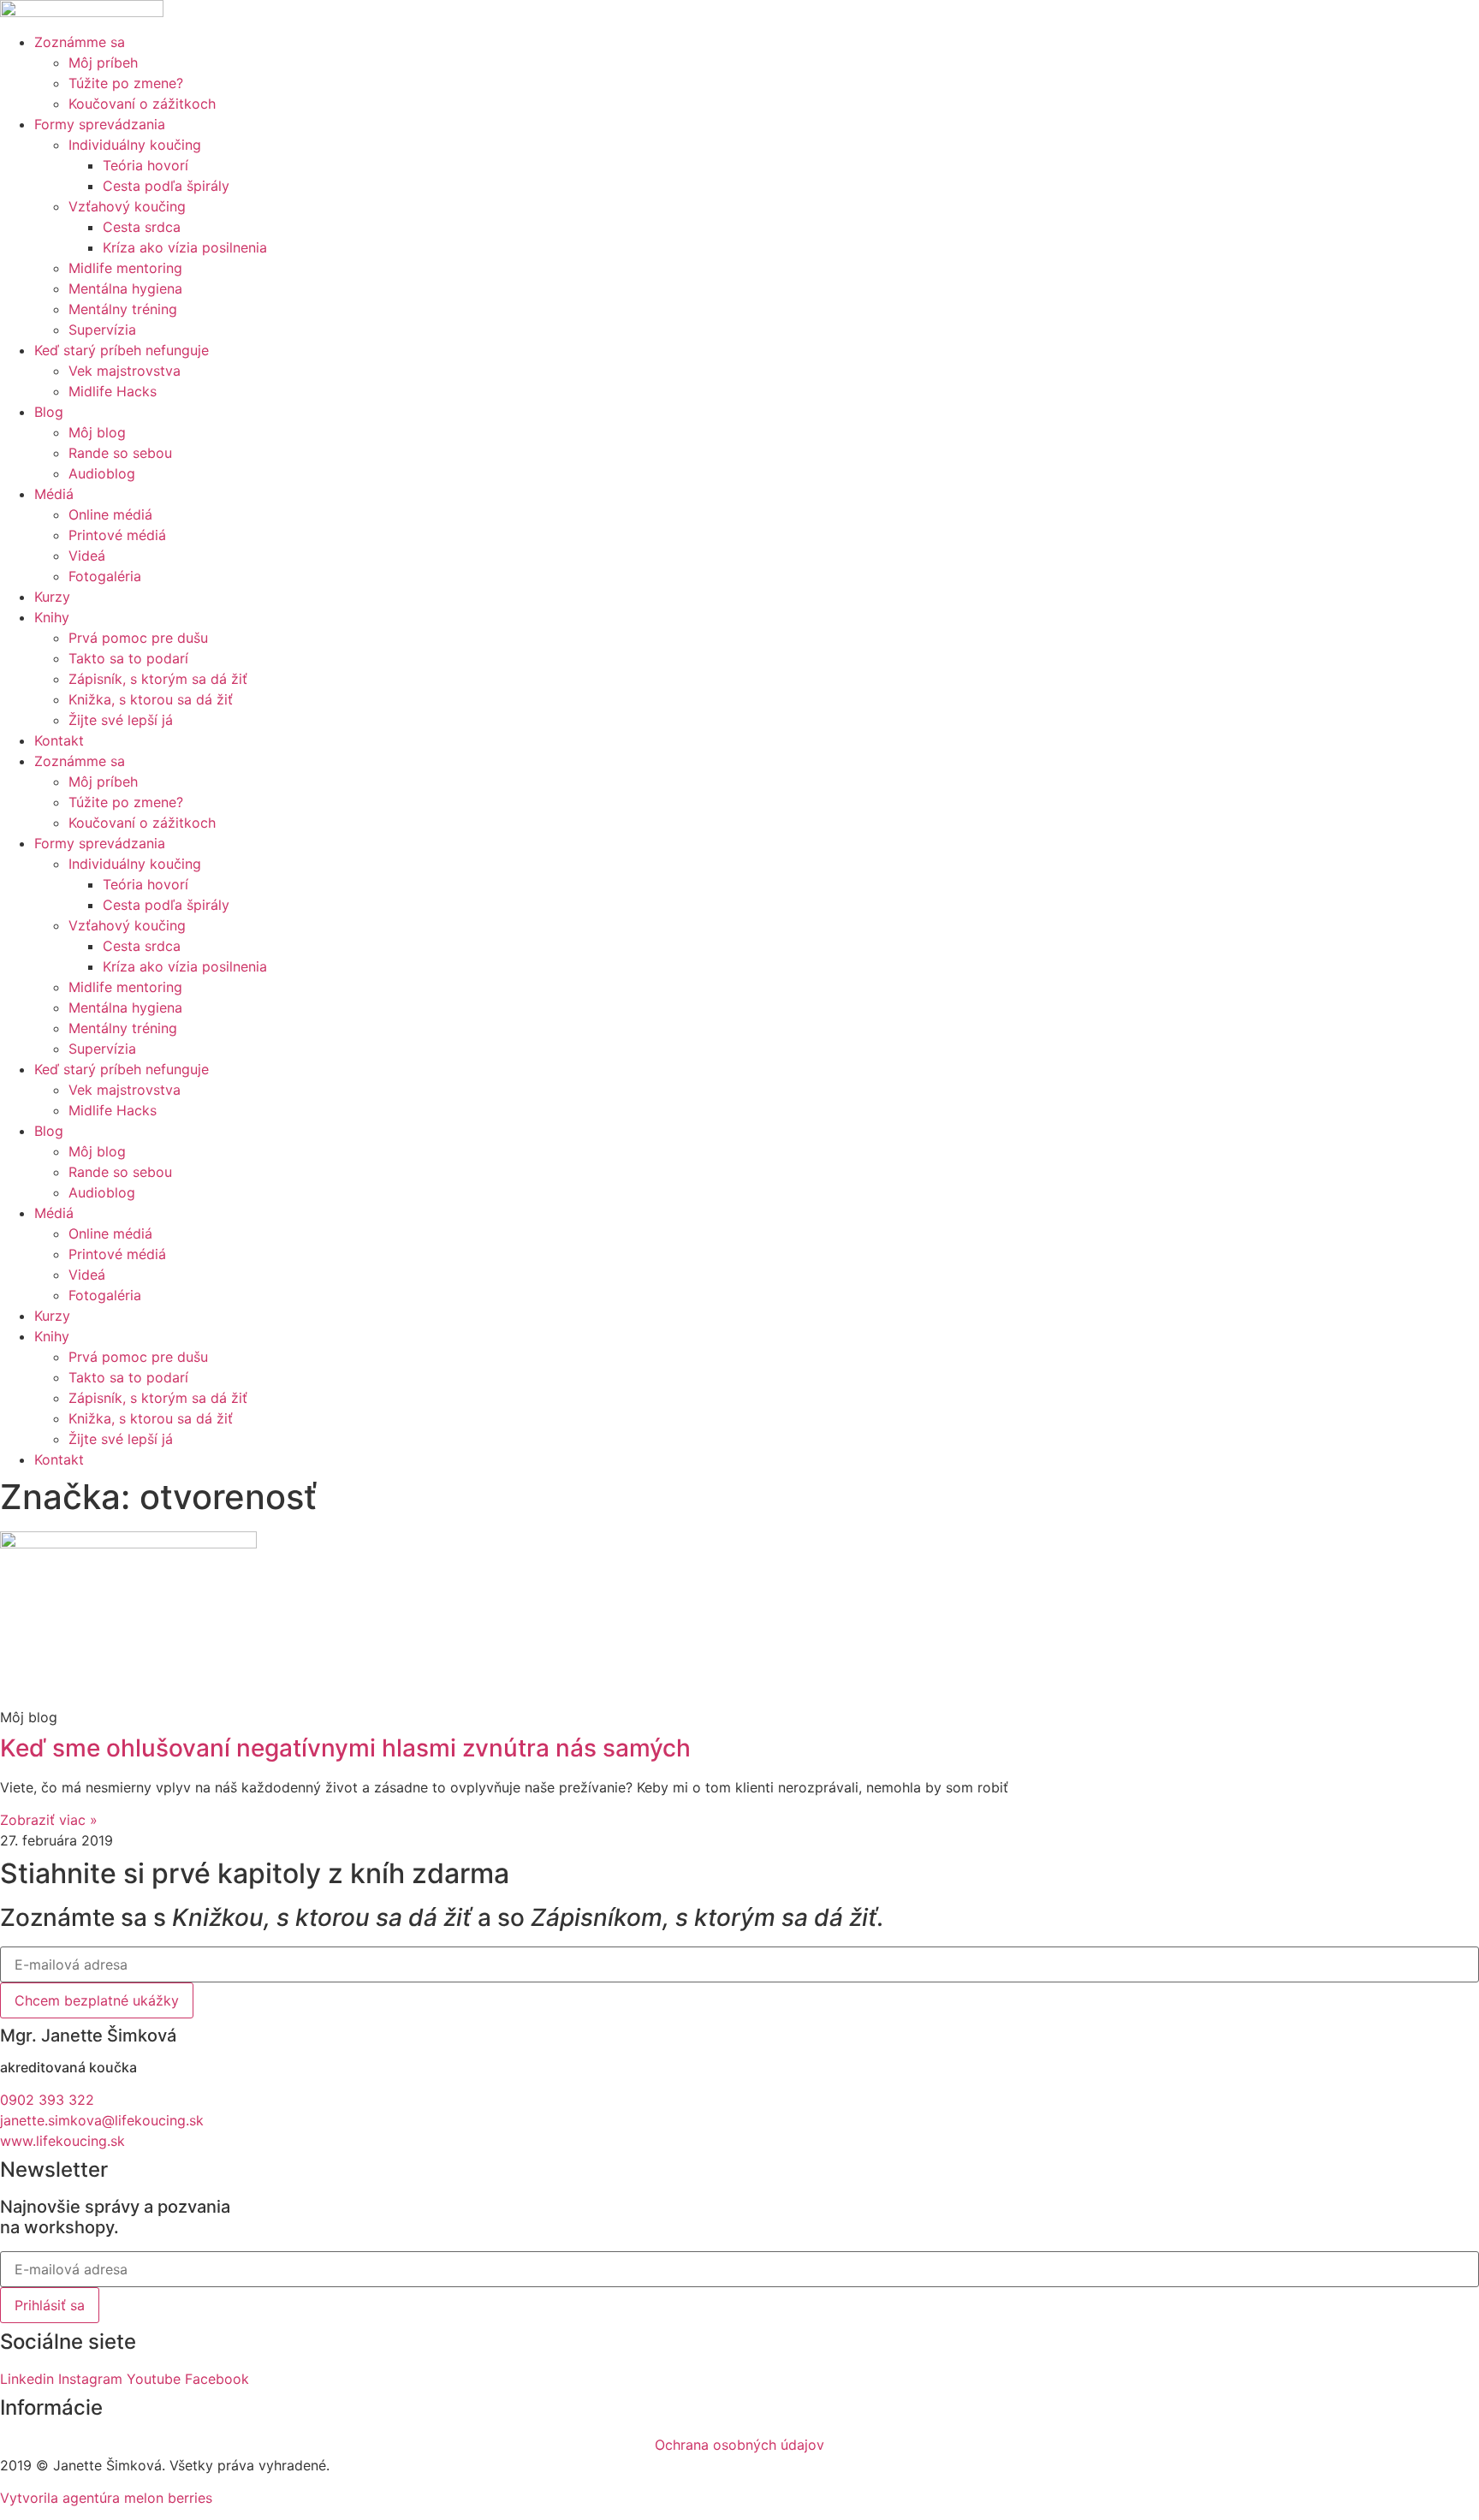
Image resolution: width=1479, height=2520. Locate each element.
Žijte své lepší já (121, 720)
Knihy (52, 617)
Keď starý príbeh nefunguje (122, 350)
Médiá (54, 494)
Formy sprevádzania (100, 124)
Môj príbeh (103, 62)
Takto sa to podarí (128, 658)
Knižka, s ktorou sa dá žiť (151, 699)
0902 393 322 (47, 2100)
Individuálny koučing (135, 145)
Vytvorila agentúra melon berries (106, 2498)
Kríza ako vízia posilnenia (185, 247)
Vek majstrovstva (125, 371)
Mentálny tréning (123, 309)
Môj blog (97, 432)
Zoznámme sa (80, 42)
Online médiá (110, 514)
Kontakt (59, 740)
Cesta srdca (142, 227)
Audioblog (102, 473)
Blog (49, 412)
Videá (87, 556)
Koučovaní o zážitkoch (142, 104)
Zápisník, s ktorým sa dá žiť (158, 679)
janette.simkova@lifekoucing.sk (102, 2120)
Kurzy (52, 597)
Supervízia (102, 330)
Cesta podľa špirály (166, 186)
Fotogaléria (105, 576)
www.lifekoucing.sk (62, 2141)
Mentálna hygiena (125, 288)
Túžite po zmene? (126, 83)
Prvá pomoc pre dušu (138, 638)
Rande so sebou (120, 453)
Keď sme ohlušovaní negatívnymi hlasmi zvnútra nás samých (345, 1748)
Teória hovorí (146, 165)
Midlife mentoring (125, 268)
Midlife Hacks (113, 391)
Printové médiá (117, 535)
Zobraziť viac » (49, 1820)
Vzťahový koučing (127, 206)
